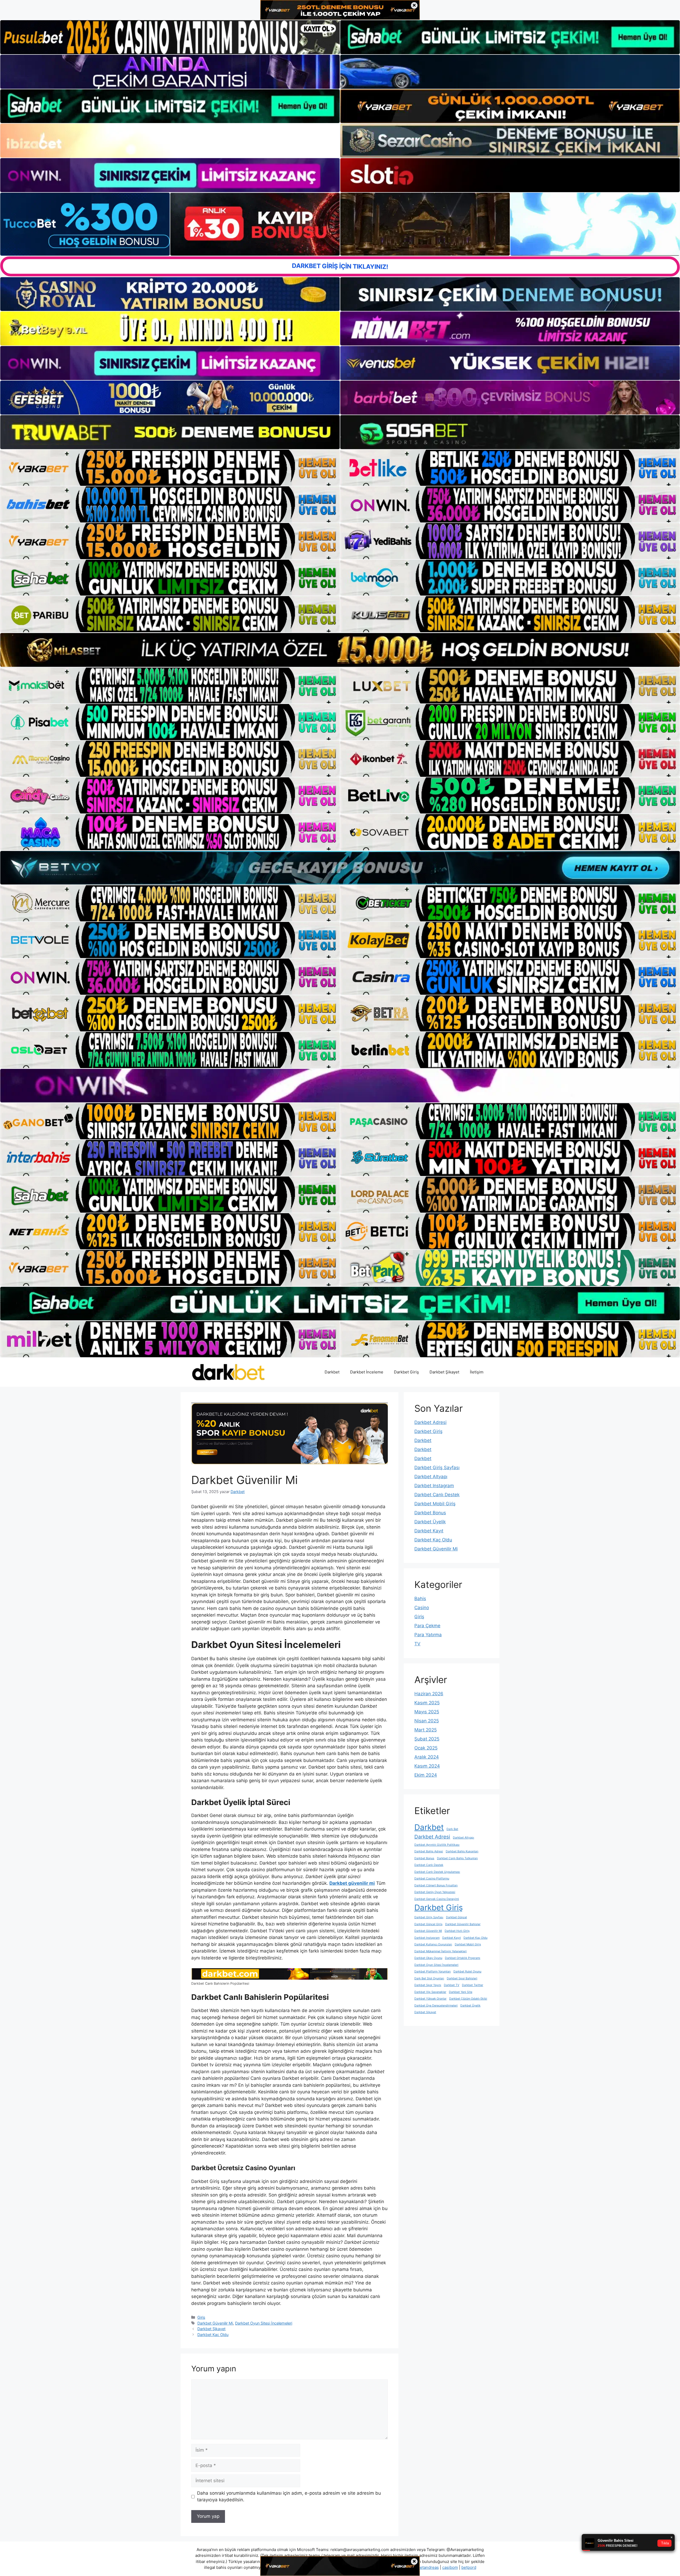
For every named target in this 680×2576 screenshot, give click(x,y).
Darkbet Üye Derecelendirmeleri (436, 2006)
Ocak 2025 (426, 1748)
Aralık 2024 (427, 1757)
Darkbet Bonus (430, 1513)
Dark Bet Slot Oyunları (429, 1978)
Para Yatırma (428, 1635)
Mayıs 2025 (427, 1712)
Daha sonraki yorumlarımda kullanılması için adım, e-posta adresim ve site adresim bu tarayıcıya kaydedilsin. (289, 2497)
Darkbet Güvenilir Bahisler (463, 1924)
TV (417, 1644)
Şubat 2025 (427, 1739)
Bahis (420, 1599)
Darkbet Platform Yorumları (433, 1972)
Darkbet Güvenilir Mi (215, 2323)
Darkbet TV (452, 1985)
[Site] (170, 468)
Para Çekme (427, 1626)
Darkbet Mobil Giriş (435, 1504)
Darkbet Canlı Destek (437, 1495)
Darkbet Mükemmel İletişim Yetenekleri (441, 1951)
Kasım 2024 (427, 1766)
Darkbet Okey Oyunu (428, 1958)
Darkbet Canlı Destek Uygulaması (437, 1872)
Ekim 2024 (426, 1775)
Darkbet (332, 1372)
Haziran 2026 (429, 1694)
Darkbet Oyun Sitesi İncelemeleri (264, 2323)
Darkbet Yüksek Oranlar (430, 1999)
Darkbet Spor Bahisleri (462, 1978)
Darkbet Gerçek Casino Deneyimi (437, 1899)
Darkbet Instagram (434, 1486)
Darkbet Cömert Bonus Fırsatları (436, 1885)
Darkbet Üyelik (430, 1522)
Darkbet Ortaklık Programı (463, 1958)
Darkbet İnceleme (367, 1372)
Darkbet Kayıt (429, 1531)
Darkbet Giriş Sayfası (437, 1468)
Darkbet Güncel (456, 1917)
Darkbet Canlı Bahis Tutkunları (457, 1858)
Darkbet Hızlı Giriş (457, 1931)
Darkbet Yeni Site (461, 1992)
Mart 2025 (426, 1730)
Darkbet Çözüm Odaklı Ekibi (468, 1999)
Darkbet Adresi (430, 1422)
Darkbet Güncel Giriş (428, 1924)
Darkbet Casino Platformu (432, 1879)
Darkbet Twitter (473, 1985)
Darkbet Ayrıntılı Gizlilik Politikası (437, 1845)
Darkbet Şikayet (444, 1372)
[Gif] (340, 650)
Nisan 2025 (427, 1721)
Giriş (201, 2317)
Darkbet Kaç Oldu (213, 2335)
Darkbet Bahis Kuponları (462, 1851)
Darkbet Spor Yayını (428, 1985)
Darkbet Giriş (406, 1372)
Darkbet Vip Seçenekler (430, 1992)
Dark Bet (452, 1829)
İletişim (477, 1372)
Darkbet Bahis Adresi (429, 1851)
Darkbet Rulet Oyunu (467, 1972)
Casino (422, 1608)
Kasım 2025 (427, 1703)
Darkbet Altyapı (431, 1477)
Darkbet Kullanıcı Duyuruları (433, 1944)
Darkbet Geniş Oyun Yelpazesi (435, 1892)
